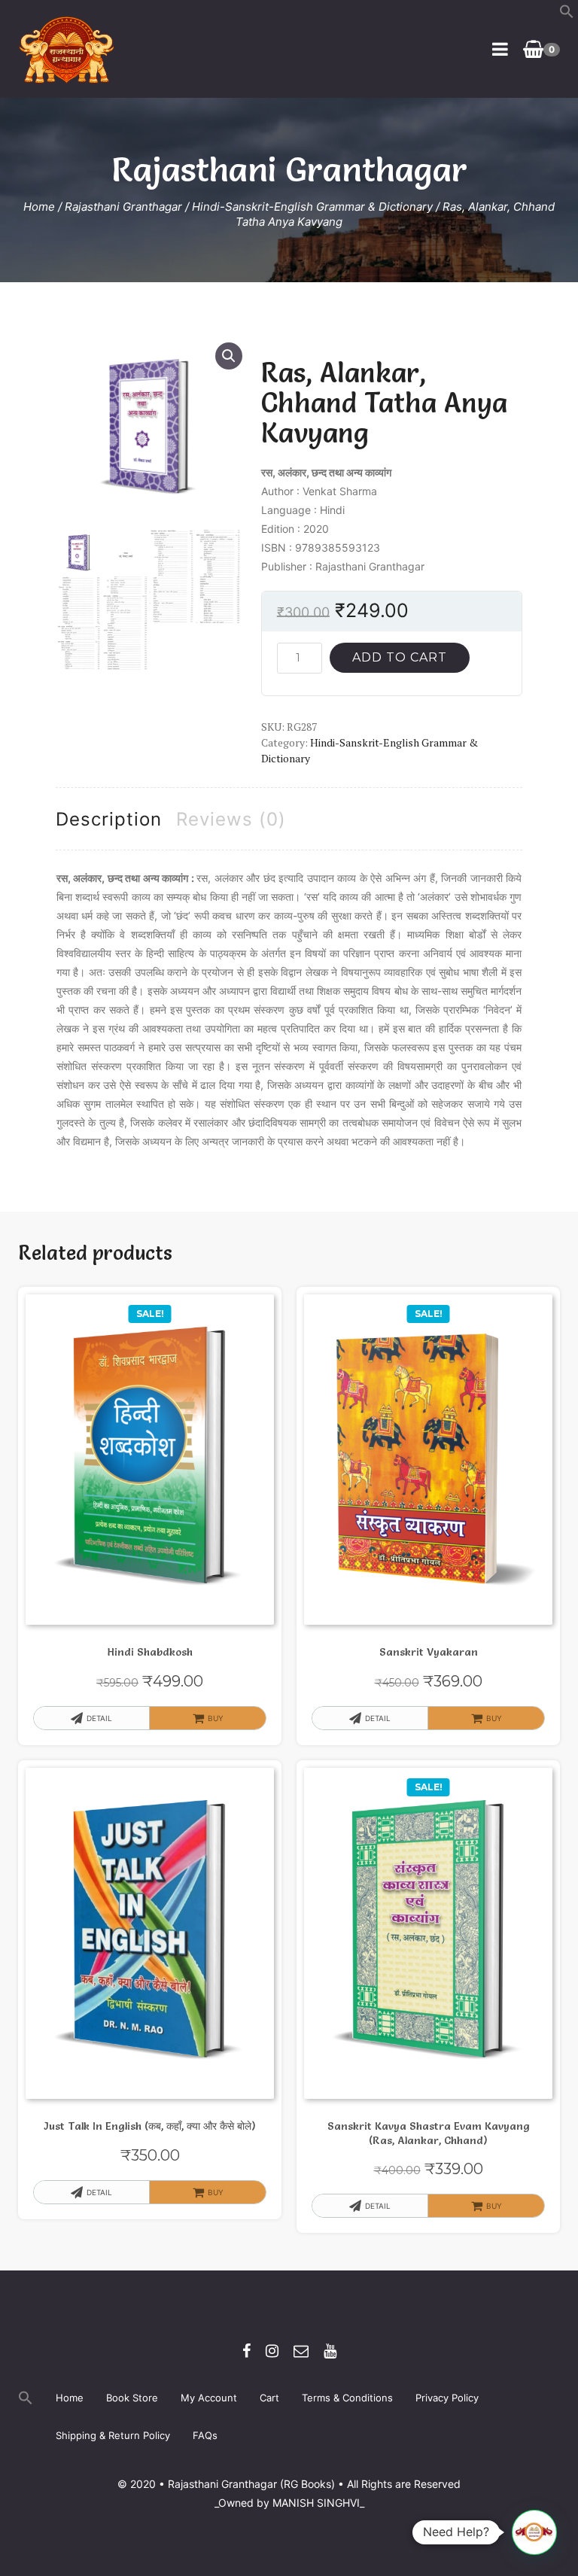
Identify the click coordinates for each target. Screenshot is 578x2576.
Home (39, 207)
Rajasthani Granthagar (123, 207)
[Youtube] (330, 2351)
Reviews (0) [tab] (231, 819)
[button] (567, 15)
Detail (99, 1718)
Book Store (132, 2398)
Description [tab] (109, 819)
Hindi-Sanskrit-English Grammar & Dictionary (312, 207)
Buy (216, 1718)
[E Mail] (301, 2351)
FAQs (205, 2435)
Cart (269, 2398)
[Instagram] (272, 2351)
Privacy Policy (447, 2398)
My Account (209, 2398)
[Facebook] (246, 2351)
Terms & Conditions (347, 2398)
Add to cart (400, 657)
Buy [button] (494, 1718)
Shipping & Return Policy (113, 2435)
